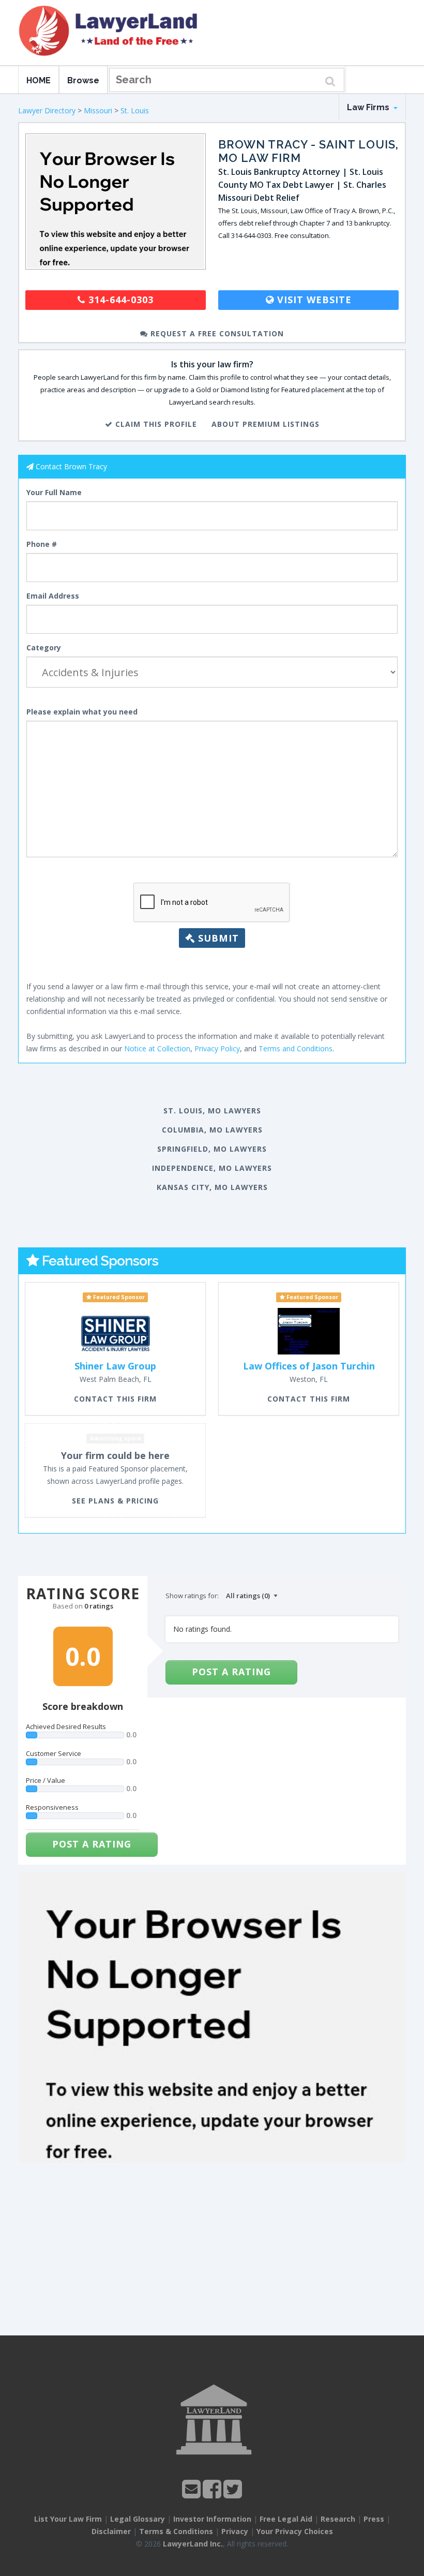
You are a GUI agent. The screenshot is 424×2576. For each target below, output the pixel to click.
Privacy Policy (217, 1048)
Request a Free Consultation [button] (216, 333)
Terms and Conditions (296, 1048)
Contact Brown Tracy (71, 466)
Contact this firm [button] (115, 1399)
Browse (83, 80)
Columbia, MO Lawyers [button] (212, 1130)
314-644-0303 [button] (119, 300)
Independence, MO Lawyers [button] (212, 1168)
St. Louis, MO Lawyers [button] (212, 1111)
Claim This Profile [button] (155, 424)
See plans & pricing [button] (115, 1501)
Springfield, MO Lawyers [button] (212, 1149)
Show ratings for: (192, 1596)
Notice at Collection (157, 1048)
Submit (217, 938)
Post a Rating (92, 1844)
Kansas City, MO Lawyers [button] (212, 1187)
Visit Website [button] (313, 300)
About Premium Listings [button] (266, 424)
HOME (39, 80)
